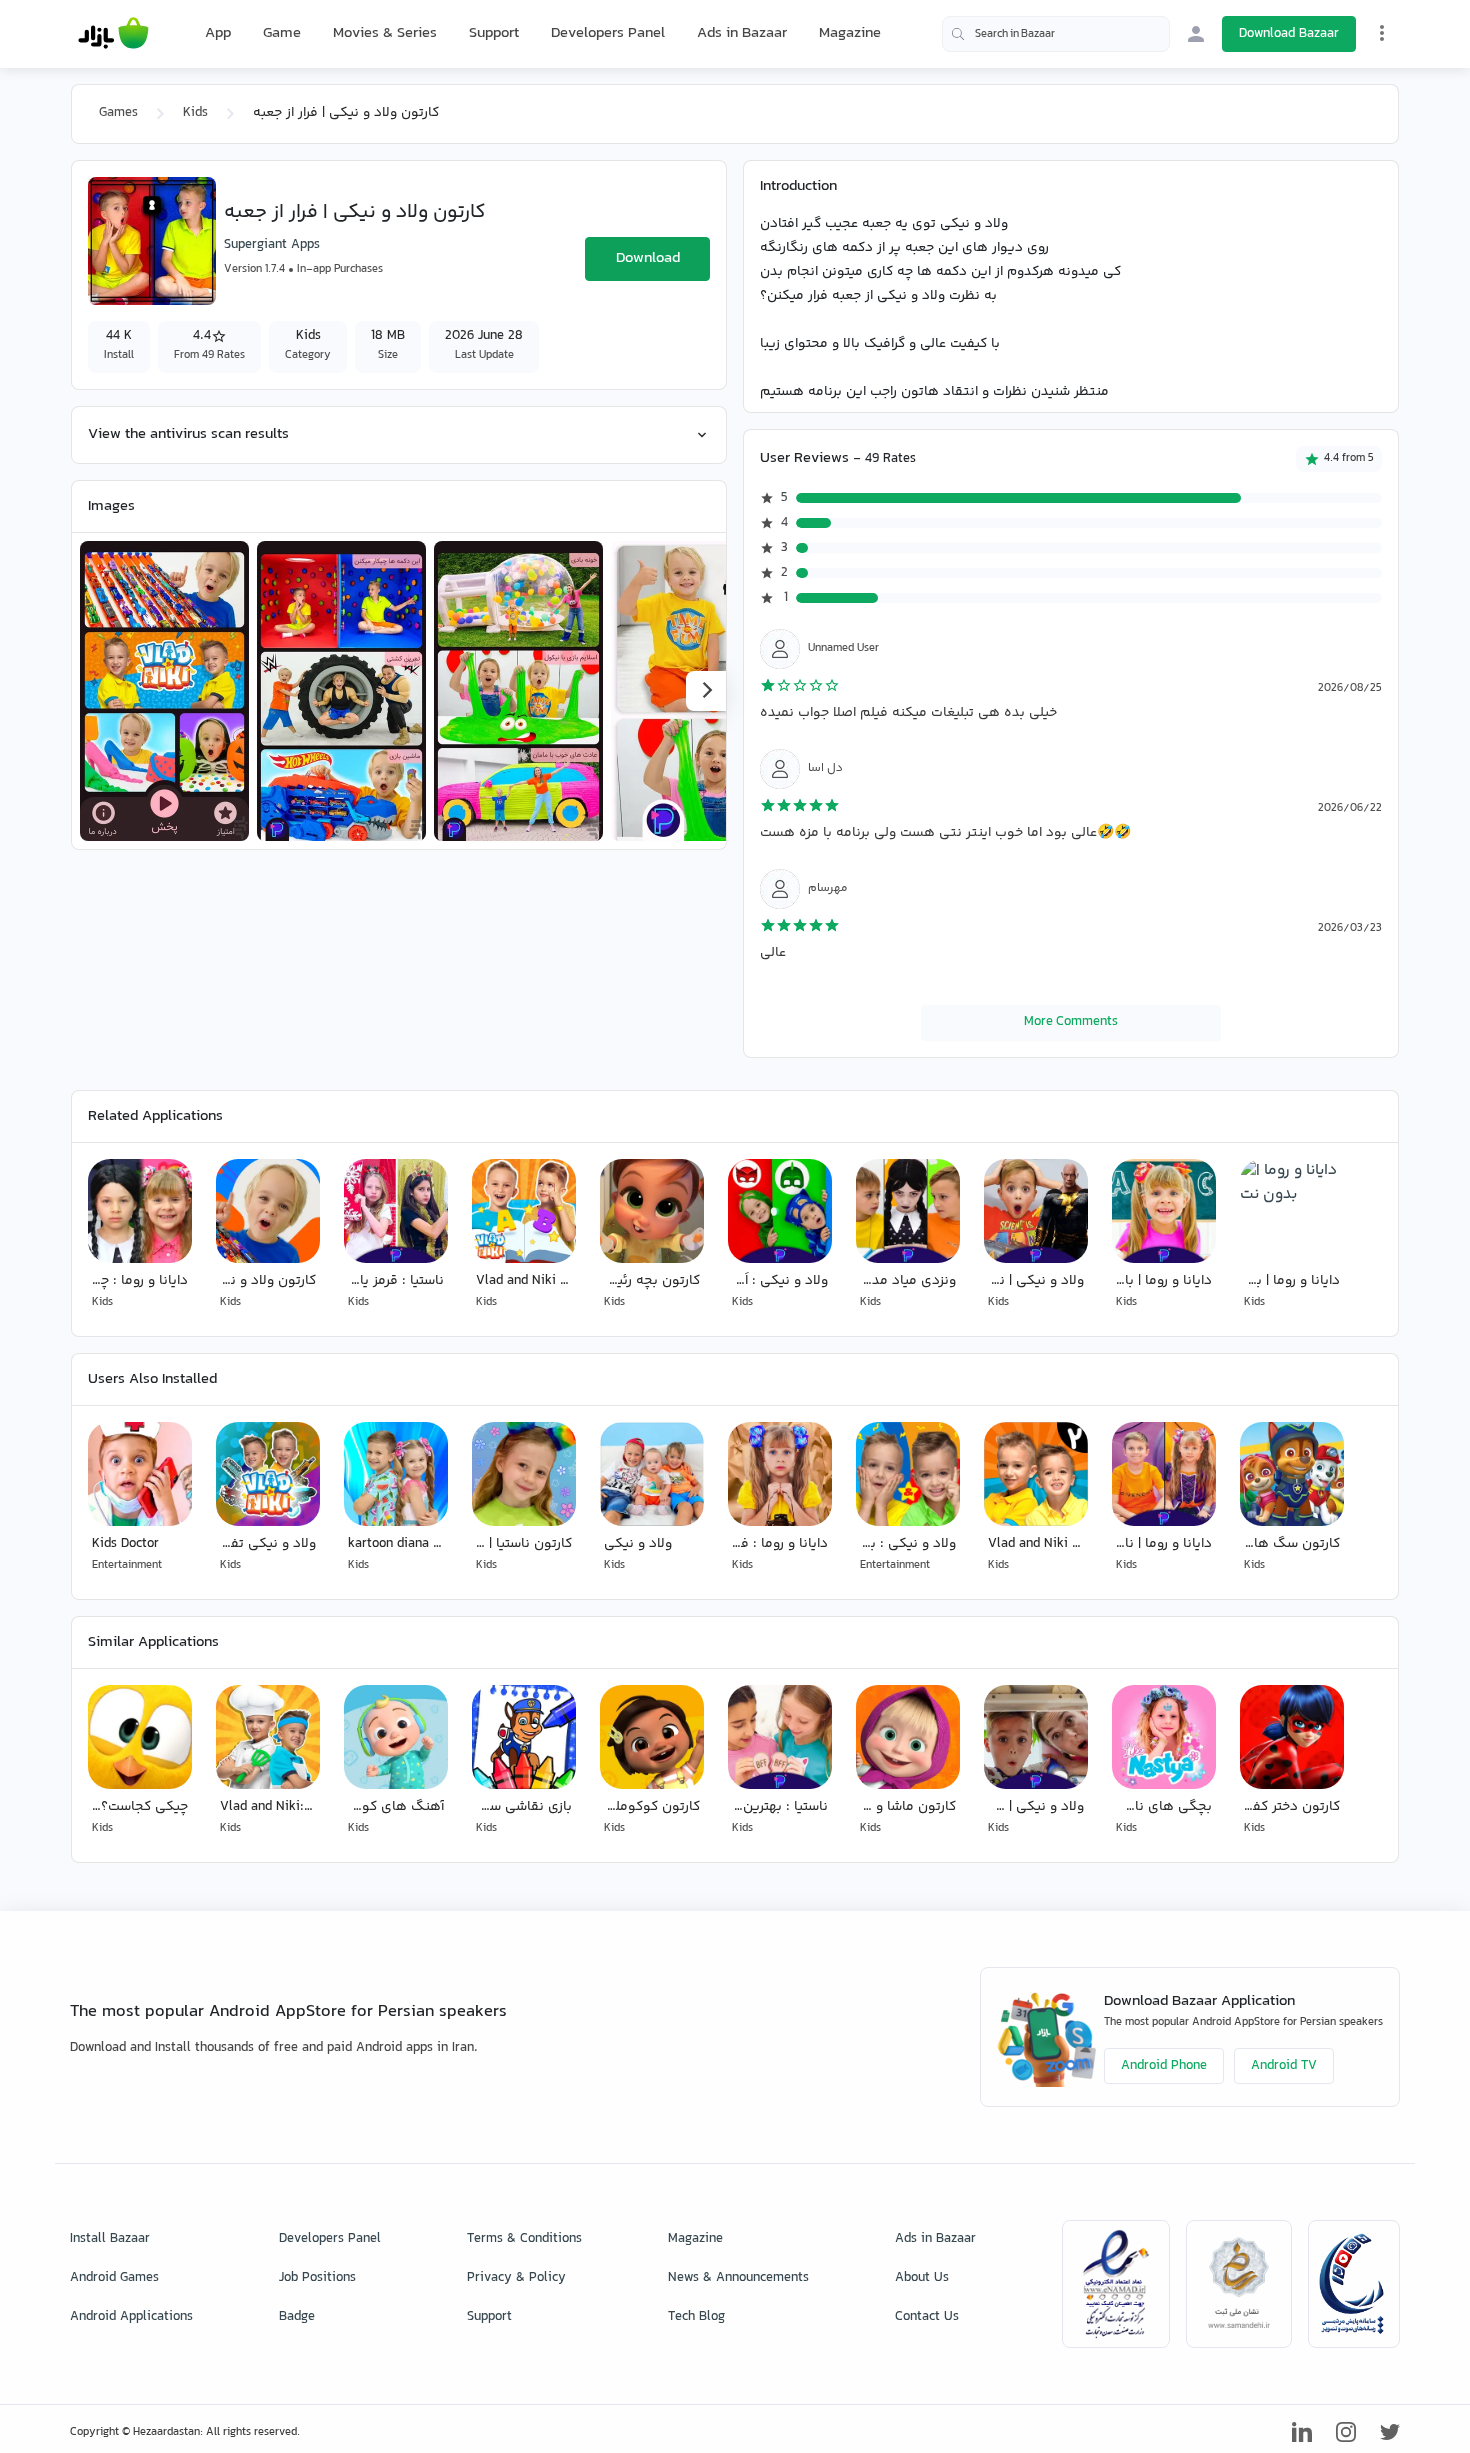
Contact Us (927, 2317)
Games (118, 113)
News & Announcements (738, 2278)
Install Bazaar (110, 2239)
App (218, 34)
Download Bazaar (1289, 34)
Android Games (114, 2278)
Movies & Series (385, 33)
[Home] (113, 34)
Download (648, 258)
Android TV (1284, 2066)
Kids (195, 113)
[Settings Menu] (1382, 33)
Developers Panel (608, 33)
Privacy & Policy (516, 2278)
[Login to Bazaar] (1196, 34)
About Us (922, 2278)
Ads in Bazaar (742, 33)
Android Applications (131, 2317)
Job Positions (317, 2278)
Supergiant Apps (272, 245)
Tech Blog (696, 2317)
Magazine (850, 33)
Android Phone (1164, 2066)
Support (494, 33)
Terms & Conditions (524, 2239)
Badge (297, 2317)
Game (282, 34)
